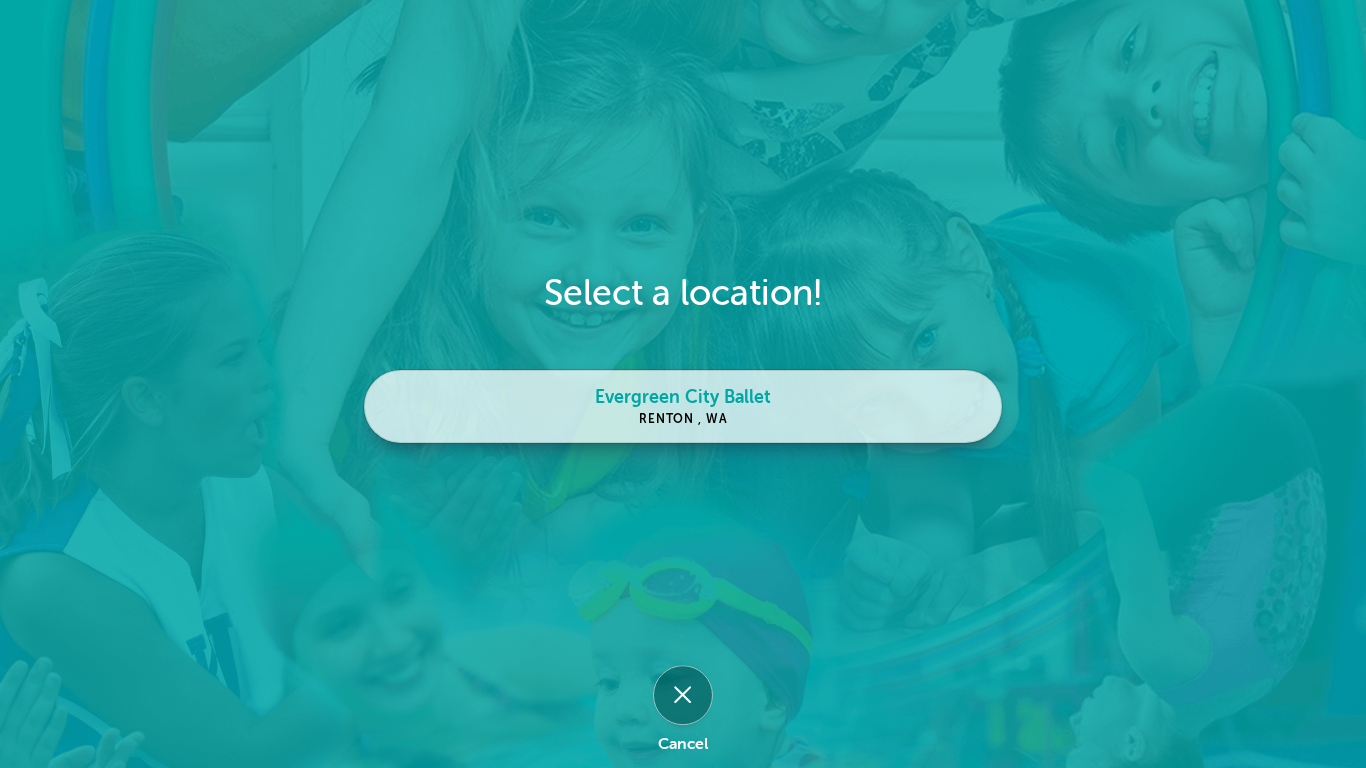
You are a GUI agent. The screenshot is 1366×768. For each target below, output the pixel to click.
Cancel (683, 745)
